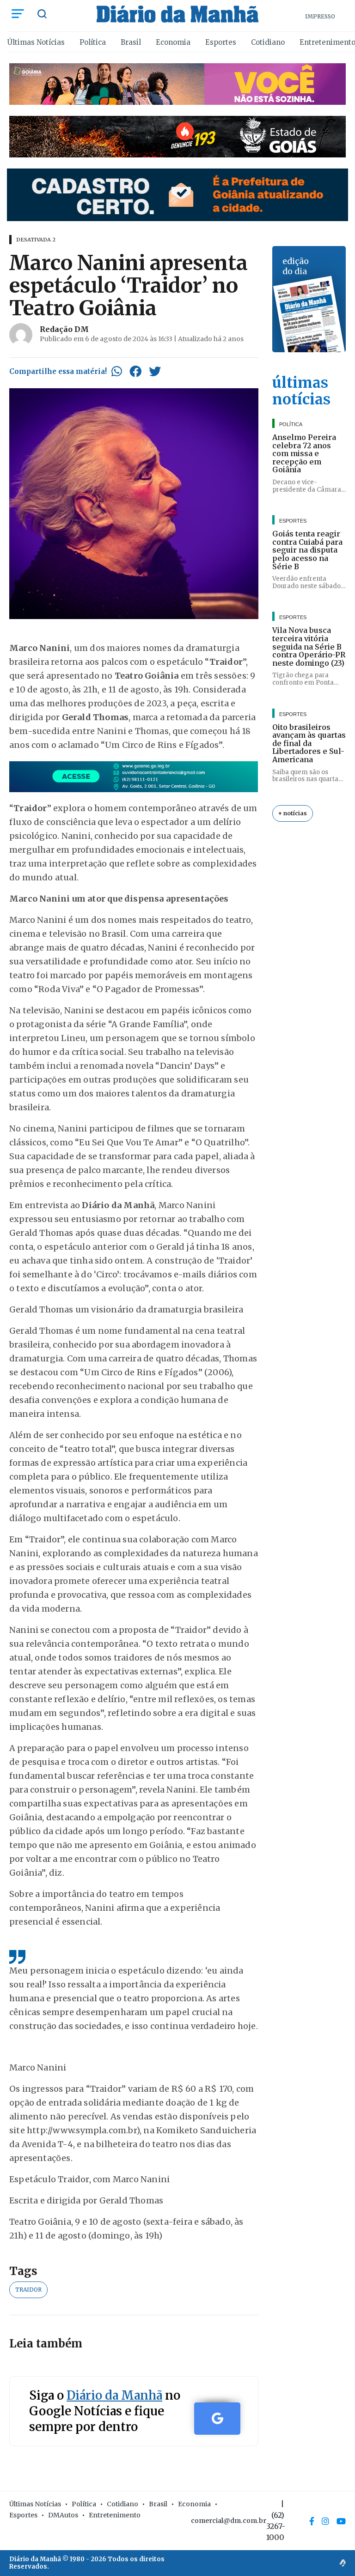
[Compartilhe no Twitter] (155, 371)
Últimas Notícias (36, 42)
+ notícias (293, 813)
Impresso (320, 16)
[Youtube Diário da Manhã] (341, 2521)
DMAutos (63, 2515)
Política (93, 42)
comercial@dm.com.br (229, 2521)
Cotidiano (268, 42)
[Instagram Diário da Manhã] (325, 2521)
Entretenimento (115, 2515)
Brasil (131, 42)
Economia (173, 42)
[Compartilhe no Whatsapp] (117, 371)
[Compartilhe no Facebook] (135, 371)
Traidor (28, 2290)
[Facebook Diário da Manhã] (312, 2521)
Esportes (221, 42)
